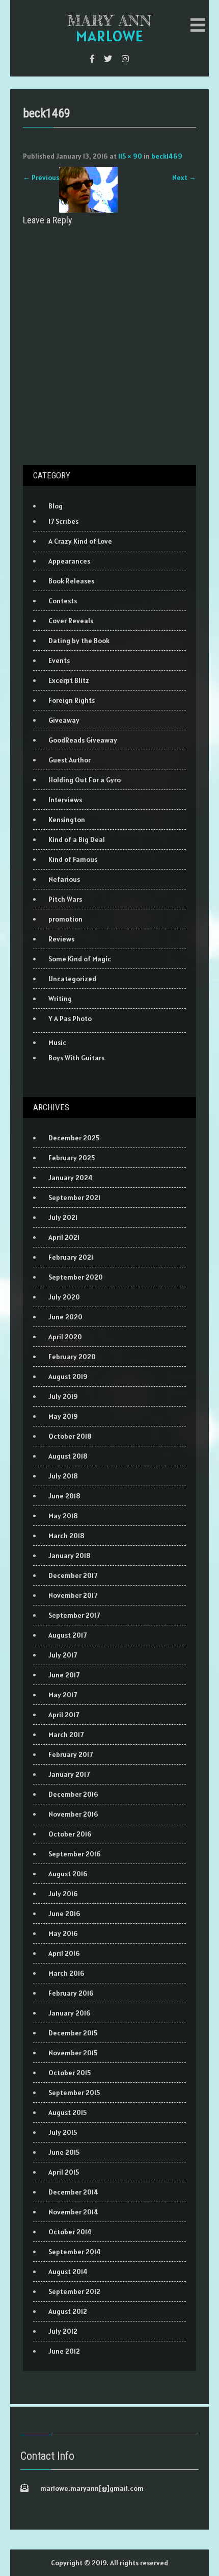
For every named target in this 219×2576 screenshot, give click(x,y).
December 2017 (73, 1575)
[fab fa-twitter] (108, 59)
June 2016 (64, 1914)
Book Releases (71, 581)
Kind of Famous (73, 859)
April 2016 (64, 1953)
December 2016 (73, 1794)
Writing (60, 999)
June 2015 (64, 2152)
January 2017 (69, 1774)
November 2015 (73, 2053)
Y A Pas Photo (70, 1018)
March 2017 (66, 1735)
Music (57, 1042)
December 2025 (74, 1138)
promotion (65, 919)
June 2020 (65, 1317)
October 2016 (70, 1834)
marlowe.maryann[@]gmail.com (92, 2488)
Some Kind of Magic (80, 959)
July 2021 (63, 1217)
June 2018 (64, 1496)
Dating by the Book (79, 641)
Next (184, 177)
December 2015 (73, 2033)
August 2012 (68, 2311)
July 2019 (63, 1396)
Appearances (69, 561)
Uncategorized (72, 979)
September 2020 (76, 1277)
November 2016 (73, 1814)
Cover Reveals (71, 621)
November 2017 (73, 1595)
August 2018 (68, 1456)
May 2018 (63, 1516)
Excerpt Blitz (69, 680)
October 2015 (70, 2073)
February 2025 (72, 1158)
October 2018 (70, 1436)
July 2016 (63, 1894)
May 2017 (63, 1695)
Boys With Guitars (76, 1058)
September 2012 (74, 2291)
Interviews (65, 800)
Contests (63, 601)
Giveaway (64, 720)
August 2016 (68, 1874)
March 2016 (66, 1973)
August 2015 (67, 2112)
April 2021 (64, 1237)
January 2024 (71, 1178)
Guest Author (70, 760)
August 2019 (68, 1376)
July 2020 (64, 1297)
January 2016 (70, 2013)
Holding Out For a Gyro (85, 780)
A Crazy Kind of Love (80, 541)
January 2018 (70, 1555)
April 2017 (64, 1715)
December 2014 (73, 2192)
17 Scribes (63, 521)
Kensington (67, 820)
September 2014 (75, 2252)
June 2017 (64, 1675)
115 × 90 (130, 156)
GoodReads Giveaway (83, 740)
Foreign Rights (72, 700)
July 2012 (63, 2331)
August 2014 (68, 2272)
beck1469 (167, 156)
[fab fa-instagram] (125, 59)
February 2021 (71, 1257)
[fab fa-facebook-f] (92, 59)
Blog (56, 506)
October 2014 (70, 2232)
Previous (41, 177)
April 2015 (64, 2172)
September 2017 (74, 1615)
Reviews (61, 939)
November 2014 (73, 2212)
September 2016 (75, 1854)
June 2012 (64, 2351)
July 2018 (63, 1476)
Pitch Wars (65, 899)
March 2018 (66, 1536)
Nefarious (64, 879)
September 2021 (74, 1197)
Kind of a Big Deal (77, 839)
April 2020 (65, 1337)
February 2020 (72, 1357)
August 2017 (67, 1635)
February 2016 (71, 1993)
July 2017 (63, 1655)
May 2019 (63, 1416)
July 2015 (63, 2132)
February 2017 (71, 1754)
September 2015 (74, 2093)
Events (59, 660)
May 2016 (63, 1933)
